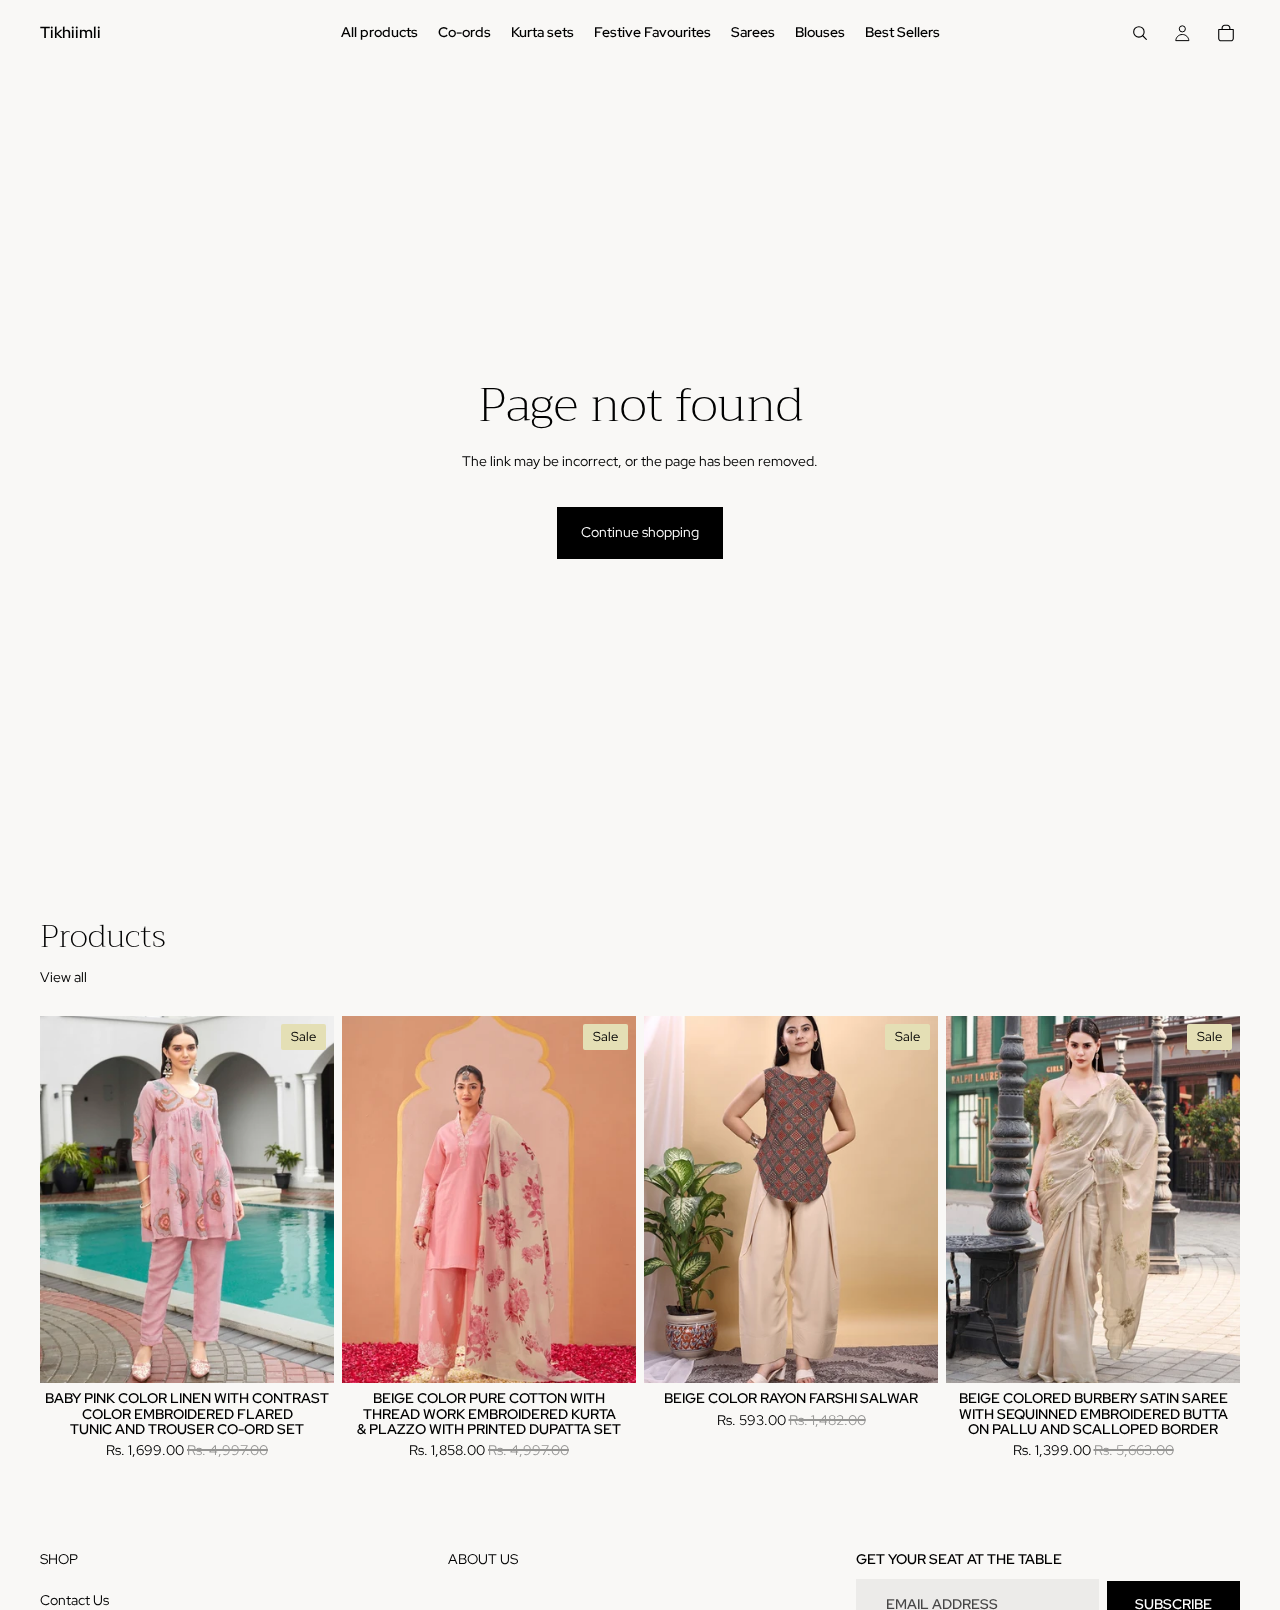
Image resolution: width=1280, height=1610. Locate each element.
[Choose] (303, 1352)
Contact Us (74, 1600)
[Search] (1140, 33)
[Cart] (1226, 33)
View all (63, 977)
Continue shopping (640, 532)
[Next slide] (304, 1200)
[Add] (1209, 1352)
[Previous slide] (70, 1200)
